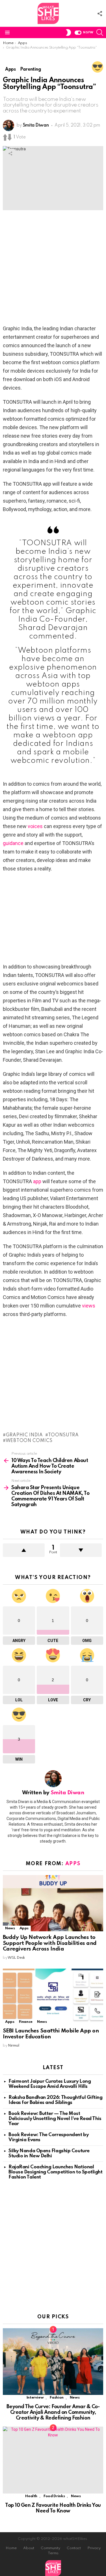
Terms (53, 2553)
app (37, 1181)
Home (11, 2548)
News (10, 1928)
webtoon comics (29, 1441)
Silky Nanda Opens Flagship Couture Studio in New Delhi (49, 2153)
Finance (26, 2022)
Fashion (57, 2398)
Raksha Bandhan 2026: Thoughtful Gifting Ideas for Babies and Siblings (55, 2100)
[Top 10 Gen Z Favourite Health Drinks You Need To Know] (53, 2460)
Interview (35, 2398)
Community (50, 2548)
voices (35, 826)
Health (31, 2496)
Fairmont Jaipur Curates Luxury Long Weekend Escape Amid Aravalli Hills (50, 2084)
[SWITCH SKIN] (68, 32)
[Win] (98, 67)
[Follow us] (100, 14)
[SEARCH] (100, 32)
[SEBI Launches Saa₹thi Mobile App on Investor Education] (53, 1997)
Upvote (24, 1550)
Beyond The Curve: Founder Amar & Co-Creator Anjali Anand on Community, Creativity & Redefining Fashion (53, 2412)
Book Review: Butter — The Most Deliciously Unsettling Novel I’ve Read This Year (55, 2119)
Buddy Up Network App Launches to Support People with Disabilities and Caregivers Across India (50, 1943)
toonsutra (63, 1435)
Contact (74, 2548)
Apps (73, 1864)
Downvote (81, 1550)
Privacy (94, 2548)
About (29, 2548)
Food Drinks (54, 2496)
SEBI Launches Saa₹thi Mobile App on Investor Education (51, 2034)
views (89, 1306)
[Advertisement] (53, 269)
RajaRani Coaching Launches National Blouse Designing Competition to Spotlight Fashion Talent (56, 2172)
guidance (13, 843)
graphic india (24, 1435)
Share (10, 153)
